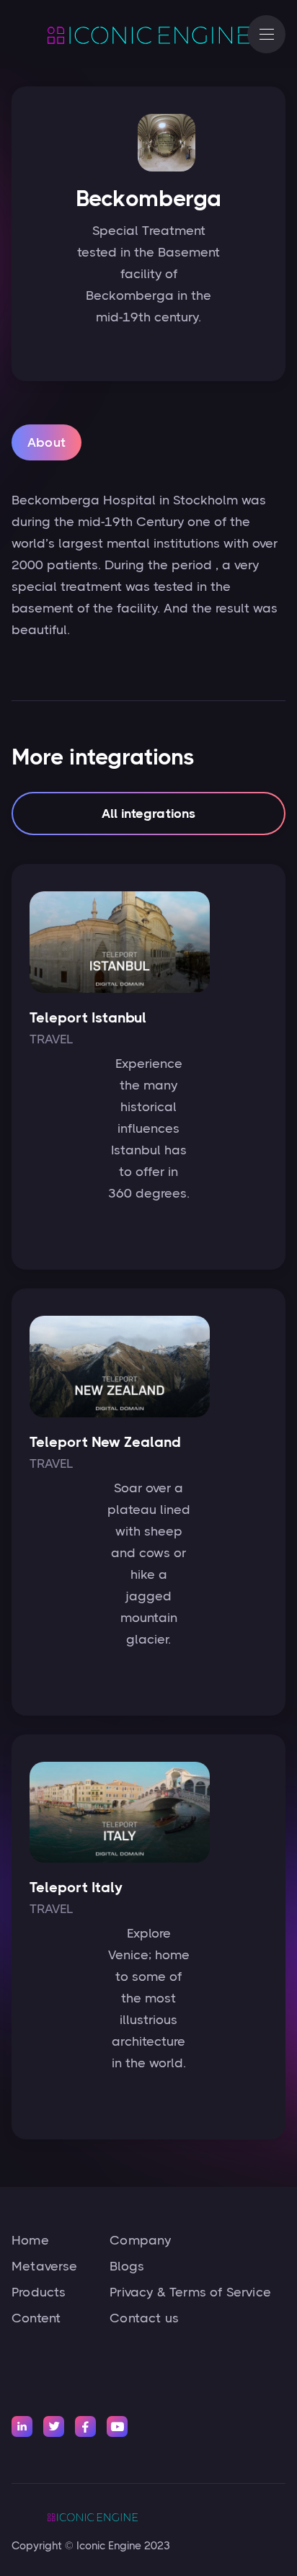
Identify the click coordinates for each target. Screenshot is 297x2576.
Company (140, 2240)
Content (36, 2318)
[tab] (46, 442)
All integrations (149, 814)
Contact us (144, 2318)
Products (39, 2292)
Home (30, 2240)
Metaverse (45, 2266)
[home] (122, 35)
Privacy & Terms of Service (190, 2292)
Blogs (127, 2266)
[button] (266, 34)
